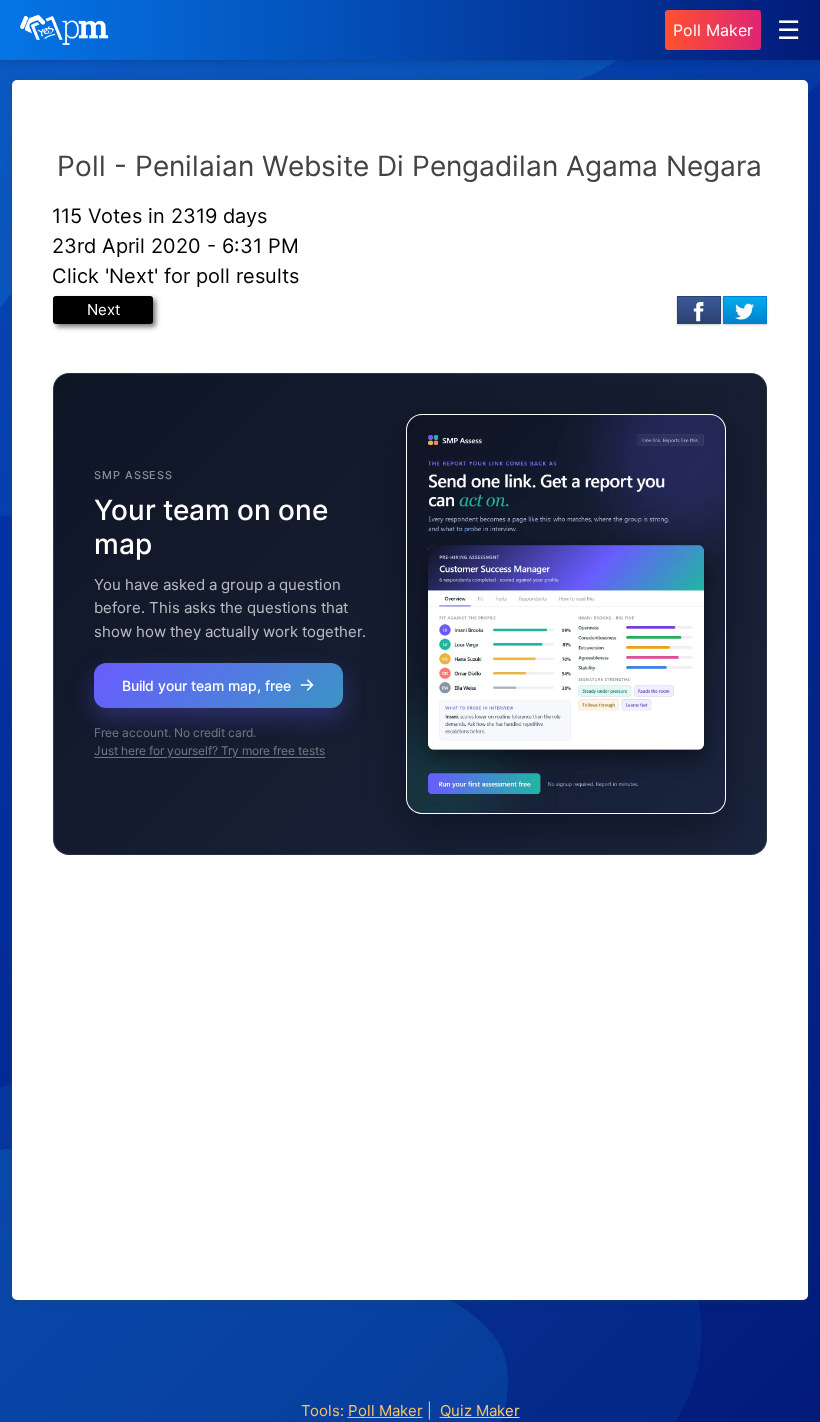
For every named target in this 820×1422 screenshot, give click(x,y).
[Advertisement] (409, 1099)
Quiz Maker (480, 1410)
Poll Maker (713, 30)
